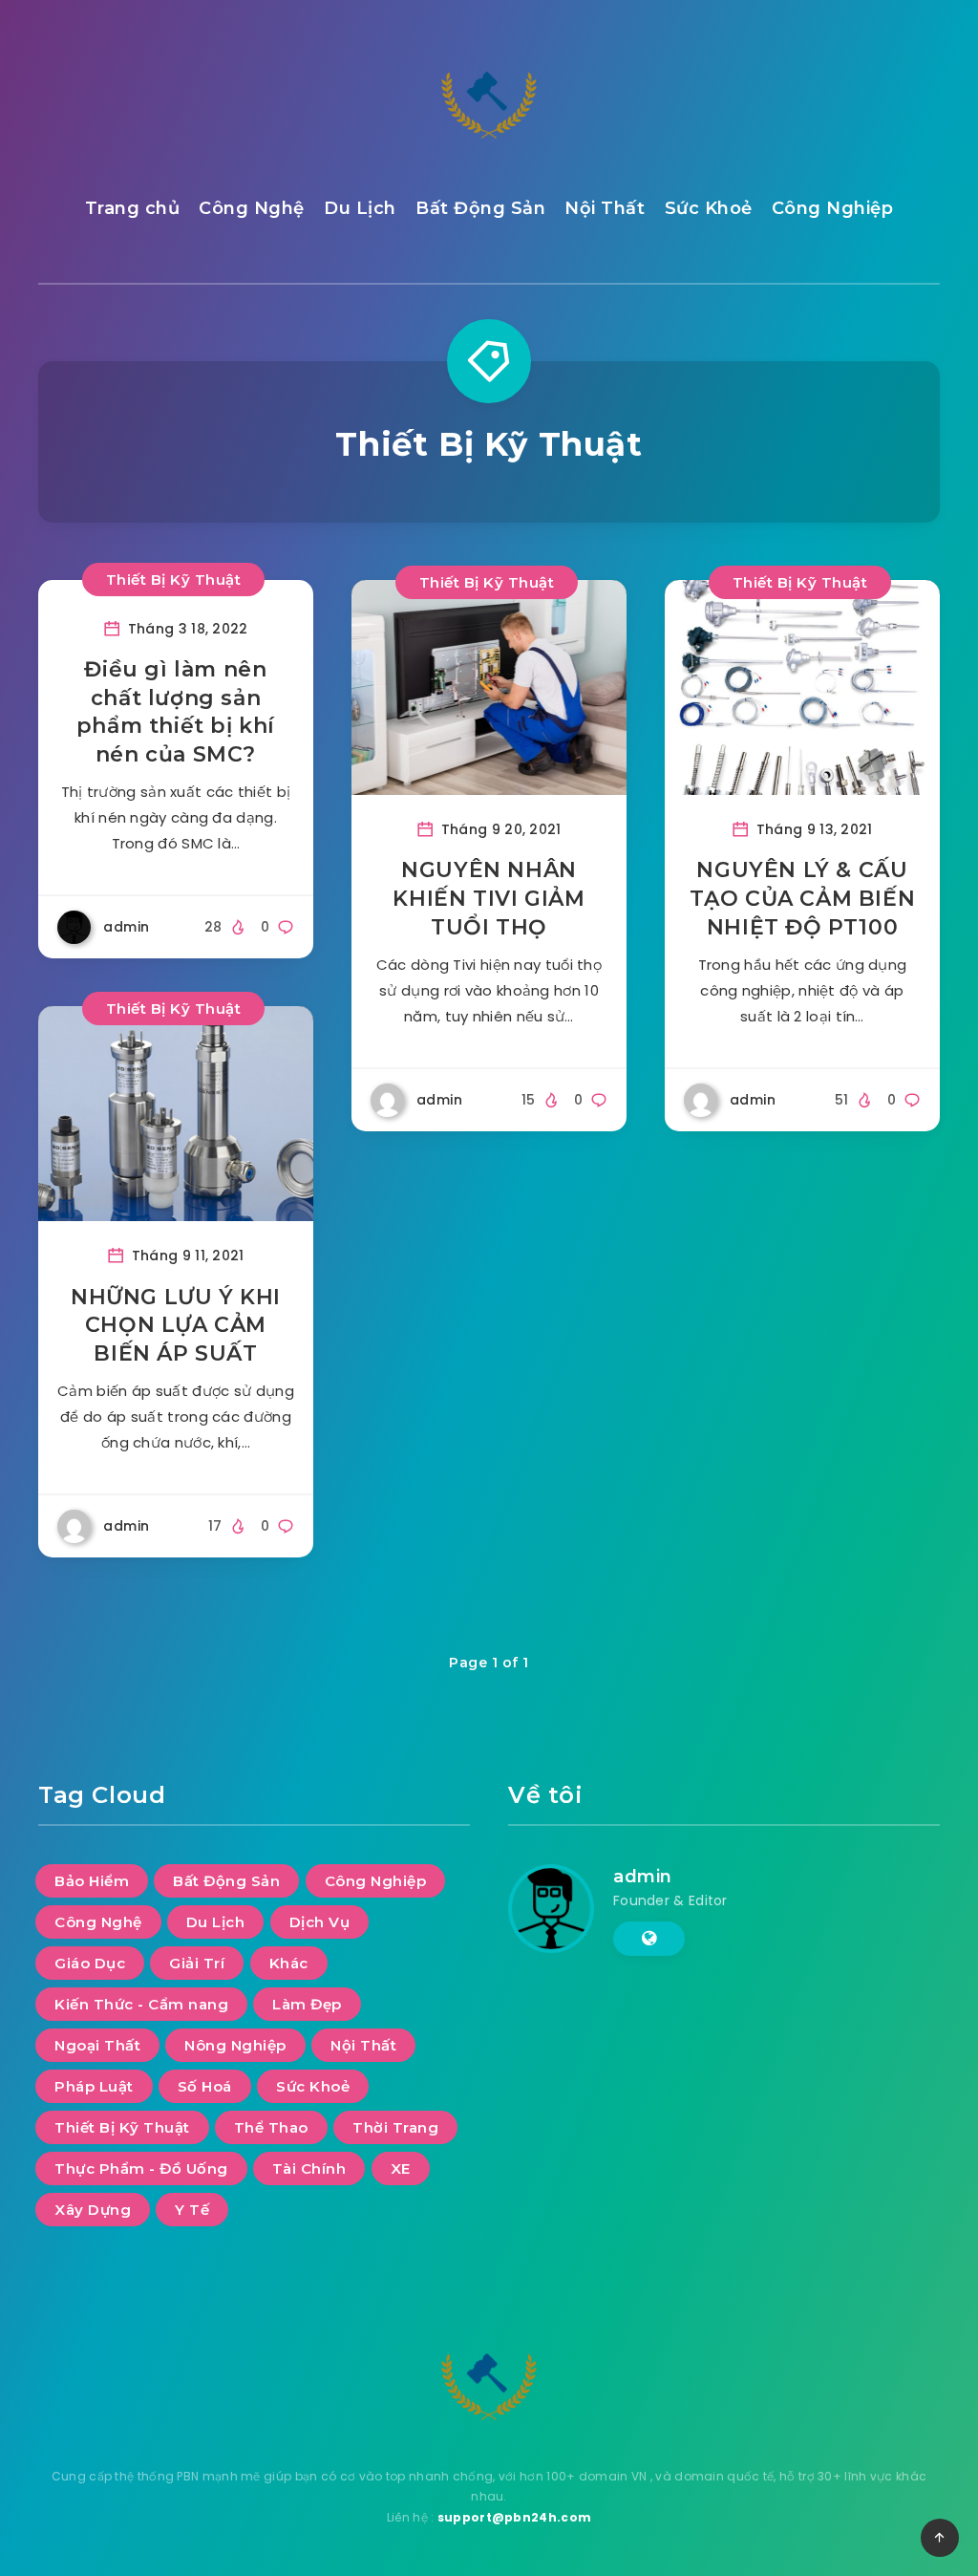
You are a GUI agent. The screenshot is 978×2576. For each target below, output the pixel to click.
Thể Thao (271, 2127)
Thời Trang (395, 2127)
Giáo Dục (90, 1963)
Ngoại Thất (97, 2045)
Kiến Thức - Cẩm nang (141, 2004)
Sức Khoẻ (709, 208)
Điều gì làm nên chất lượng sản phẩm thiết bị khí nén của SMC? (176, 712)
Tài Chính (309, 2168)
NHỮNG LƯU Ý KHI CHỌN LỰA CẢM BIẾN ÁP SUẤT (176, 1325)
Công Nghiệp (833, 208)
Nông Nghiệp (235, 2045)
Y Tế (192, 2210)
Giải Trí (197, 1963)
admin (643, 1877)
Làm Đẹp (307, 2004)
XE (401, 2168)
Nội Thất (605, 208)
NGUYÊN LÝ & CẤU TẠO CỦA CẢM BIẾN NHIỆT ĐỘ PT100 (803, 898)
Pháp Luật (94, 2086)
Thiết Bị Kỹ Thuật (174, 580)
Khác (289, 1963)
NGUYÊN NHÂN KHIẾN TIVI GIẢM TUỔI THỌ (489, 898)
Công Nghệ (252, 208)
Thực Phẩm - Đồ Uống (141, 2168)
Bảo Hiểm (92, 1881)
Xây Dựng (93, 2210)
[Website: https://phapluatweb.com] (649, 1939)
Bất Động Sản (480, 208)
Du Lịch (360, 208)
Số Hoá (205, 2086)
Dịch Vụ (320, 1922)
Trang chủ (133, 208)
